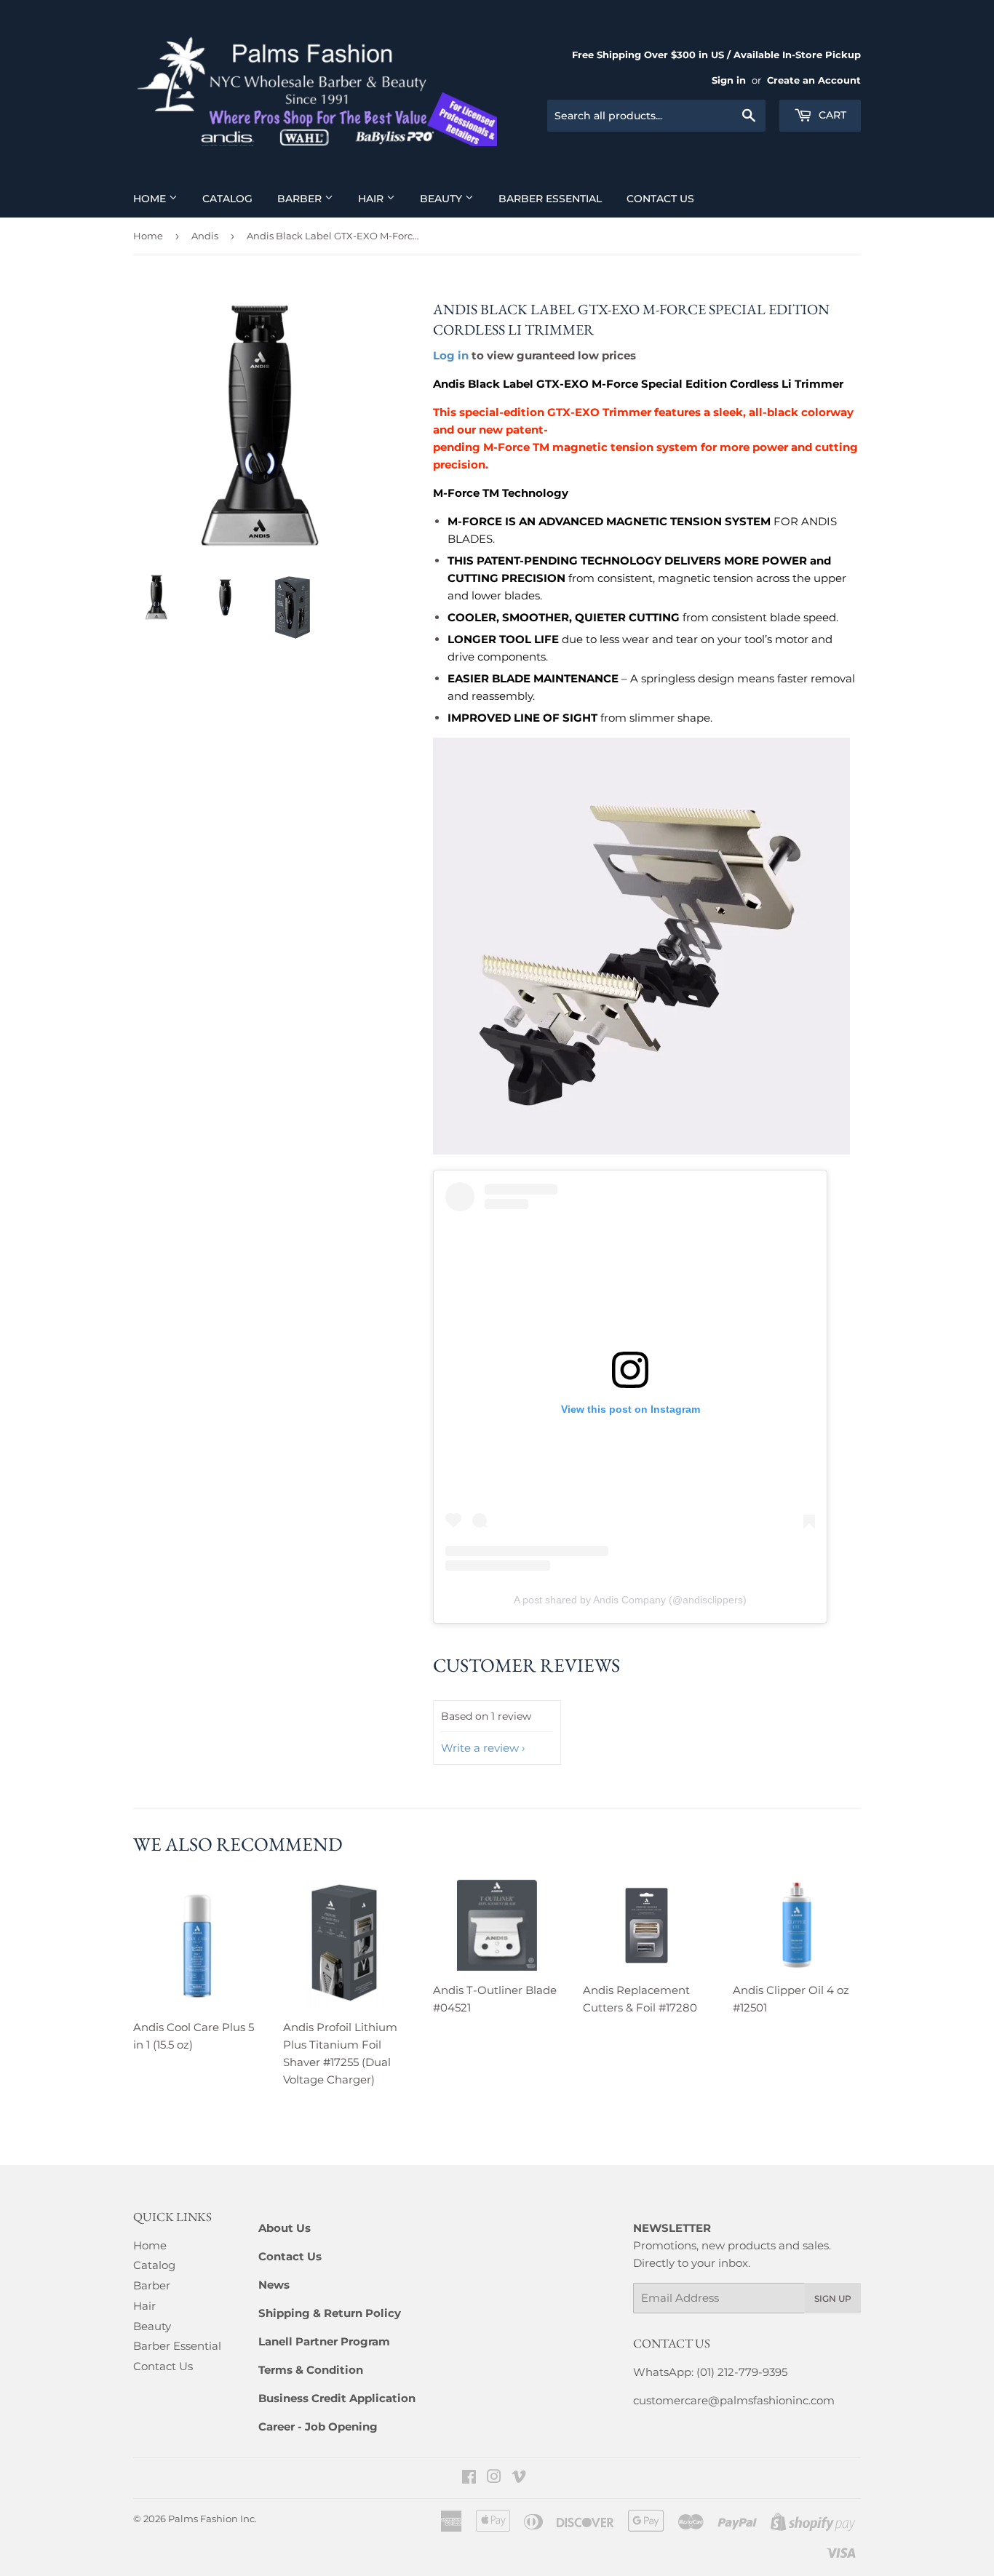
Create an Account (814, 80)
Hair (372, 199)
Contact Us (660, 199)
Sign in (729, 80)
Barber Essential (550, 199)
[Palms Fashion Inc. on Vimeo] (519, 2478)
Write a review (480, 1748)
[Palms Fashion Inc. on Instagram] (494, 2478)
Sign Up (833, 2298)
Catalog (227, 199)
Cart (831, 115)
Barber (301, 199)
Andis (205, 236)
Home (151, 199)
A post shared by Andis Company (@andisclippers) (630, 1600)
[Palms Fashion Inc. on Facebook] (469, 2478)
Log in (451, 355)
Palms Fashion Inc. (212, 2519)
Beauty (442, 199)
